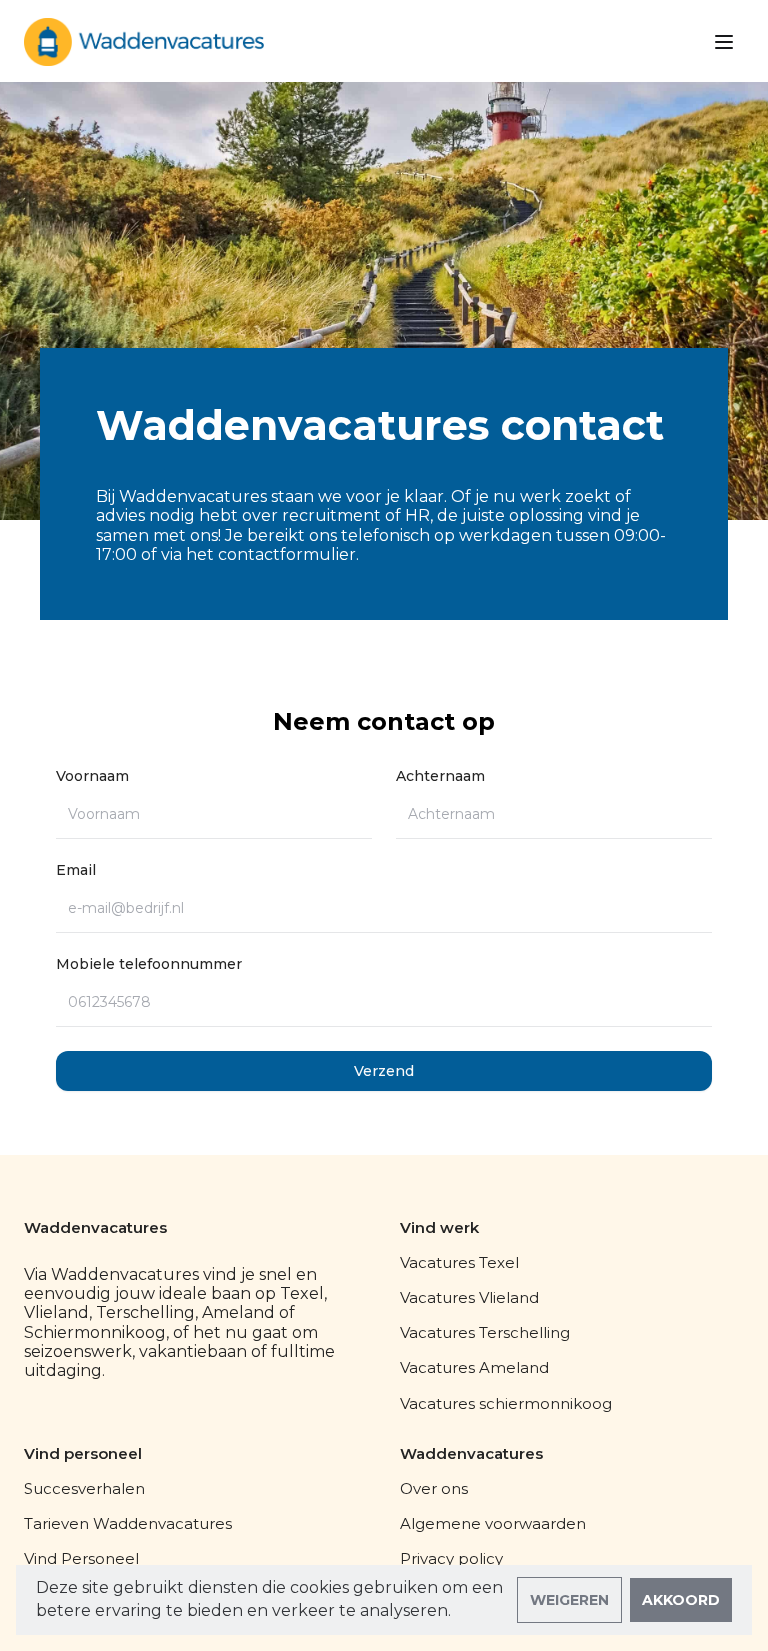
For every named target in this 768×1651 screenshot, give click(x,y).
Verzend (384, 1071)
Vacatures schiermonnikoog (506, 1403)
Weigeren (569, 1600)
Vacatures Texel (459, 1262)
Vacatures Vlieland (469, 1297)
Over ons (434, 1488)
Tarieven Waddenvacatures (128, 1523)
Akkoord (681, 1600)
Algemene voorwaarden (493, 1523)
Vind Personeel (81, 1558)
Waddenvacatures (95, 1228)
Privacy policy (451, 1558)
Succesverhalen (84, 1488)
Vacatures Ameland (474, 1367)
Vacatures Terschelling (485, 1332)
